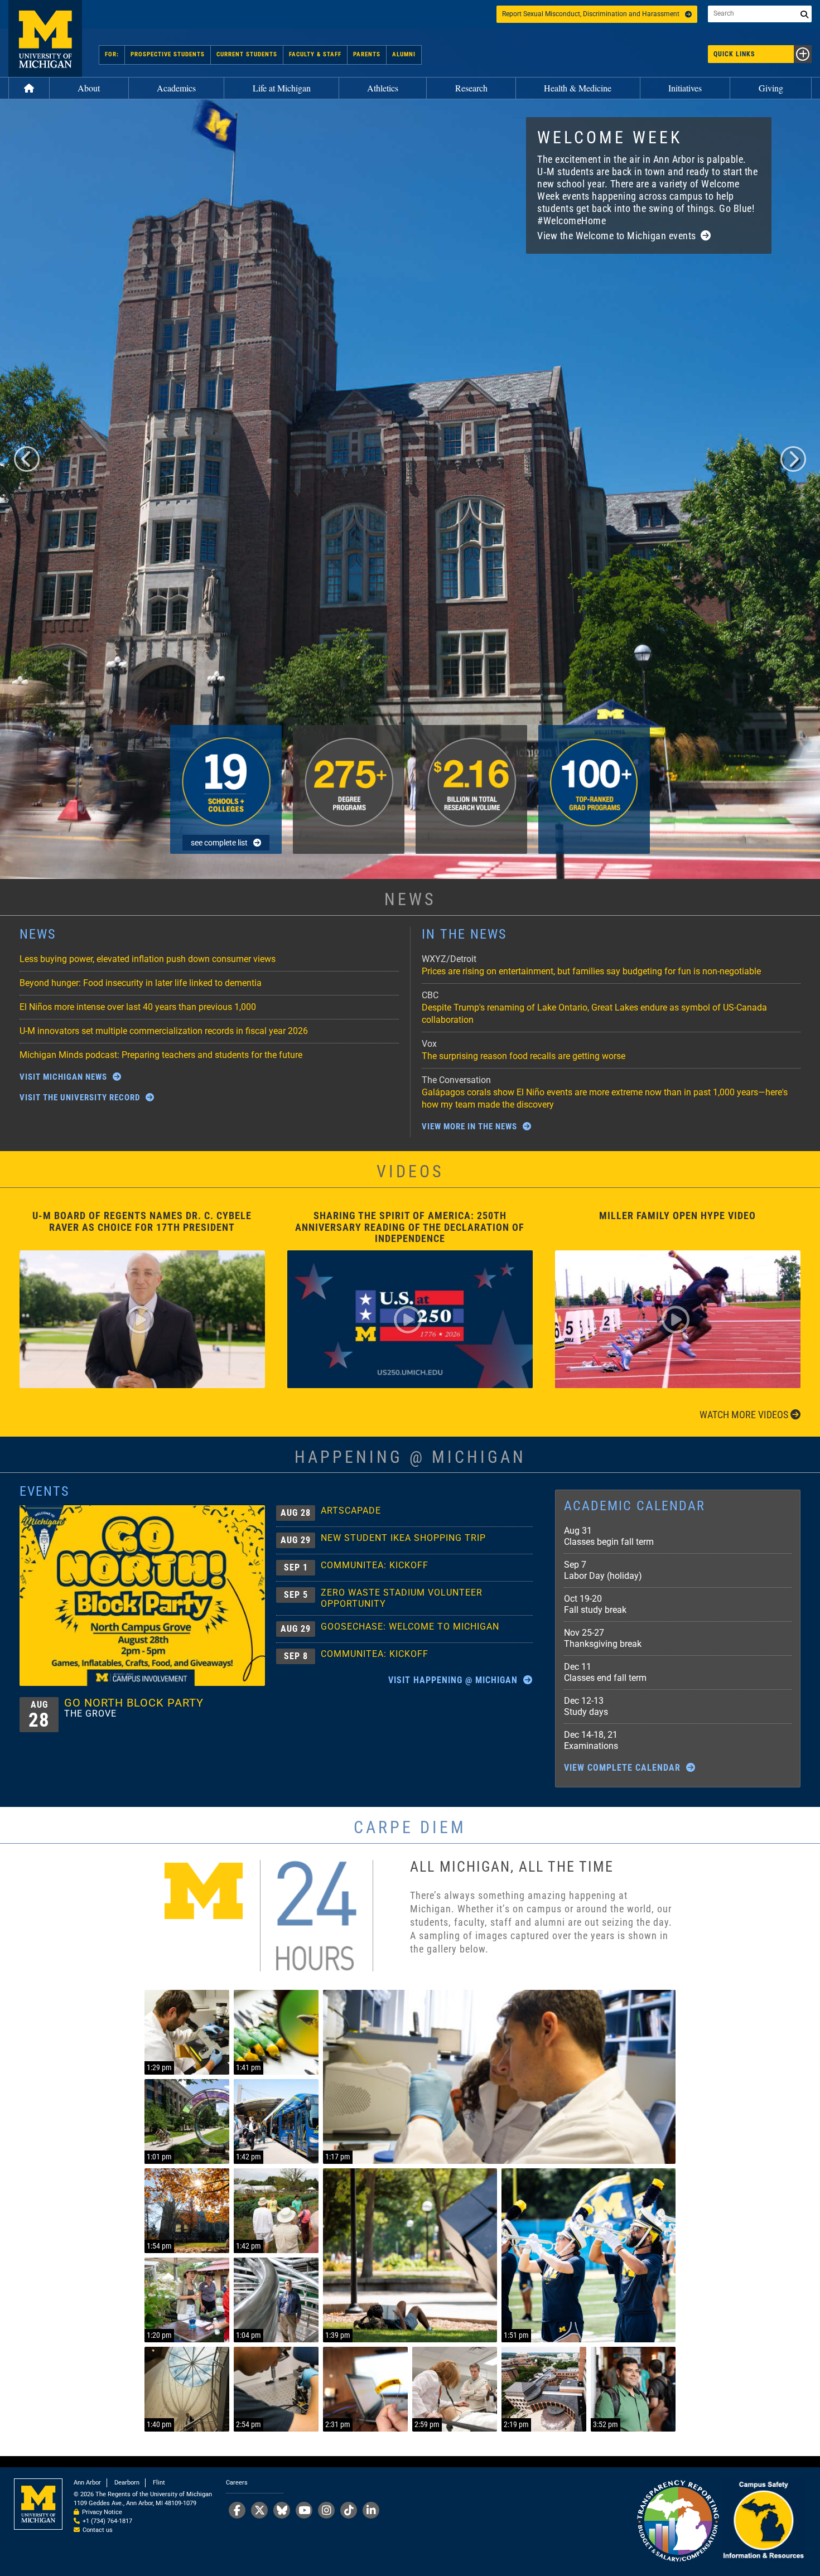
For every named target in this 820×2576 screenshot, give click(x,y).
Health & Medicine (578, 88)
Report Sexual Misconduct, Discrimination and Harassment (591, 14)
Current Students (247, 54)
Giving (771, 88)
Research (471, 88)
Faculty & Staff (315, 54)
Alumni (404, 54)
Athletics (383, 88)
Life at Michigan (282, 88)
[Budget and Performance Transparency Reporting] (678, 2522)
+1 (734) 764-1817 (107, 2521)
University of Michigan (45, 38)
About (89, 88)
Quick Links (734, 54)
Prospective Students (168, 54)
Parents (367, 54)
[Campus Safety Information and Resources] (763, 2522)
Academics (176, 88)
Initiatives (685, 88)
